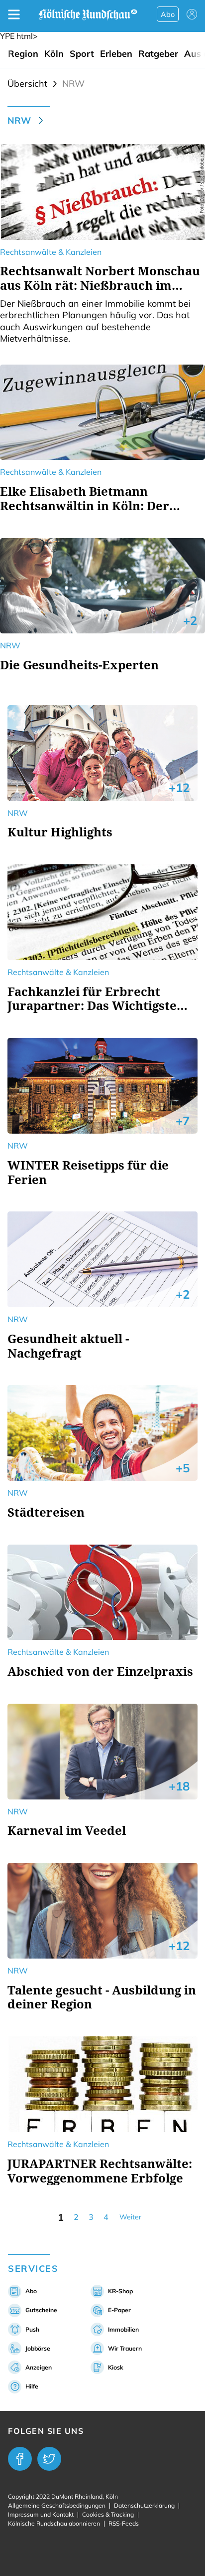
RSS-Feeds (124, 2523)
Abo (168, 14)
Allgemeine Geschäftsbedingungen (57, 2505)
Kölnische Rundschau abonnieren (54, 2523)
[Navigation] (14, 14)
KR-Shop (120, 2291)
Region (23, 54)
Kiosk (116, 2367)
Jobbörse (38, 2348)
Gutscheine (41, 2310)
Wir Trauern (125, 2348)
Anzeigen (39, 2367)
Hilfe (32, 2386)
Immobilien (123, 2329)
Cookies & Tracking (108, 2514)
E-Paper (119, 2310)
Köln (54, 54)
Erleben (116, 54)
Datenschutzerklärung (144, 2505)
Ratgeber (158, 54)
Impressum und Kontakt (41, 2514)
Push (32, 2329)
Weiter (130, 2217)
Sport (82, 54)
